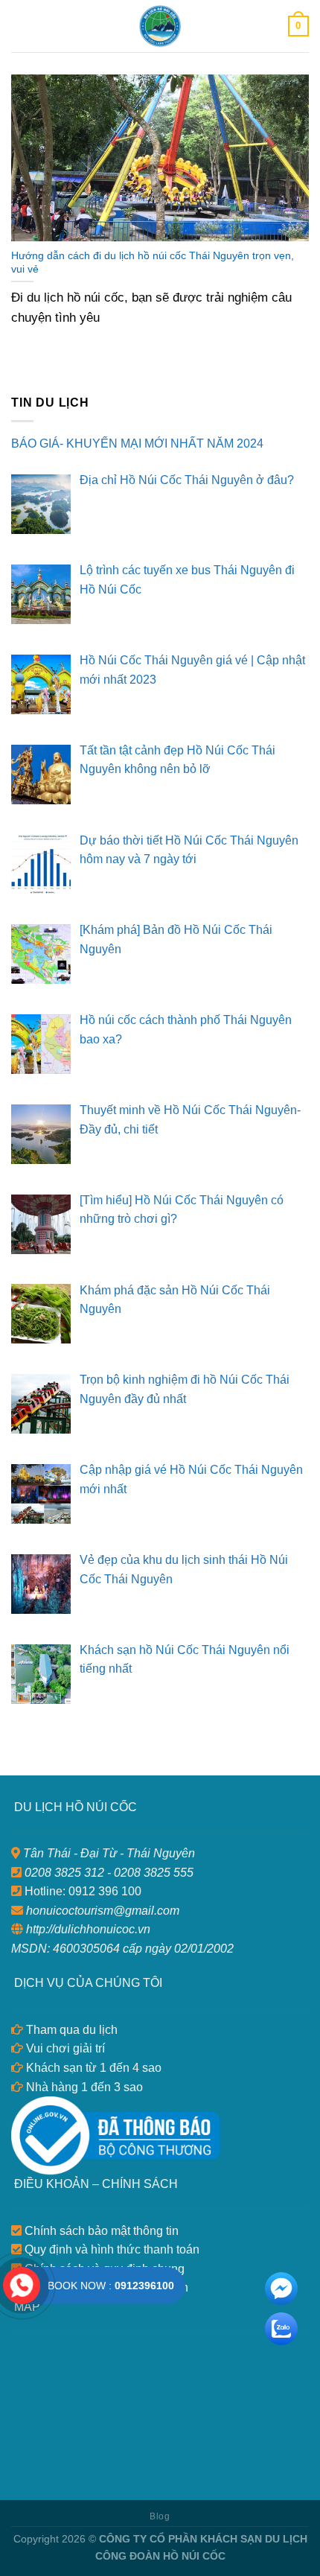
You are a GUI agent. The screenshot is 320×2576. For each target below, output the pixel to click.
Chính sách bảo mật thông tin (100, 2231)
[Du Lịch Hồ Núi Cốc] (160, 26)
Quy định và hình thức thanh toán (111, 2249)
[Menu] (20, 26)
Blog (160, 2516)
